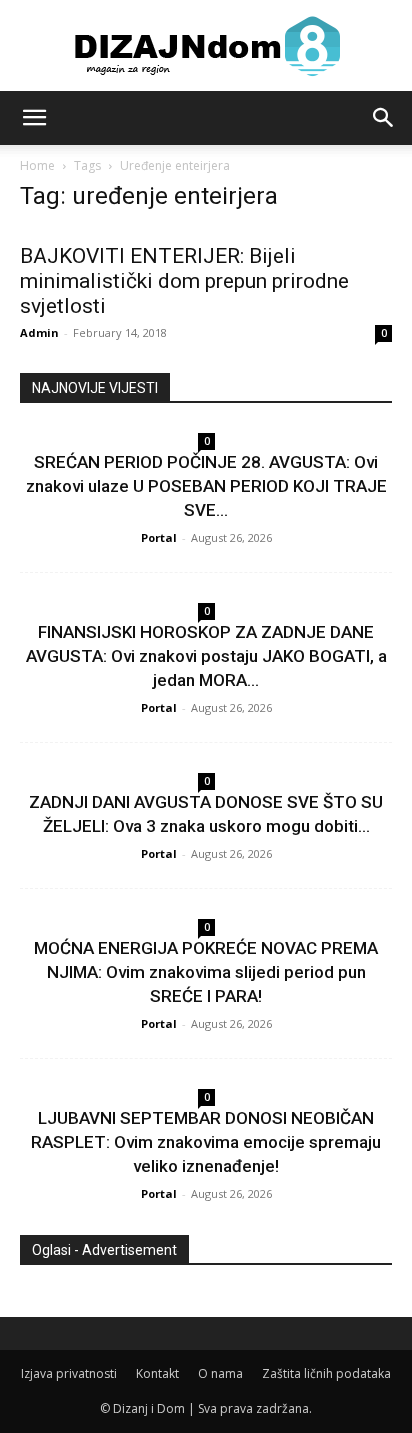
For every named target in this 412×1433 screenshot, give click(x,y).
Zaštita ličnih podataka (326, 1373)
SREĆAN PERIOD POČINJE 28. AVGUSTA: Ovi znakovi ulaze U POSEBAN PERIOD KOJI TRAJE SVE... (206, 486)
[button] (34, 118)
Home (37, 165)
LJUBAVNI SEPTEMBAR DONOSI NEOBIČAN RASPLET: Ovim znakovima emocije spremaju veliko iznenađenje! (206, 1142)
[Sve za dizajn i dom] (206, 46)
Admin (39, 332)
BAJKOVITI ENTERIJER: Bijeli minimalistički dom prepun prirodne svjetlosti (184, 281)
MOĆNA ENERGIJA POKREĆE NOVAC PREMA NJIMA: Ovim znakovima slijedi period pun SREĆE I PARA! (206, 972)
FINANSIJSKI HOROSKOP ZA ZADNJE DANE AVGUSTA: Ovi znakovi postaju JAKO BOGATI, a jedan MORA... (206, 656)
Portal (159, 537)
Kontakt (157, 1373)
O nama (220, 1373)
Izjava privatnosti (69, 1373)
